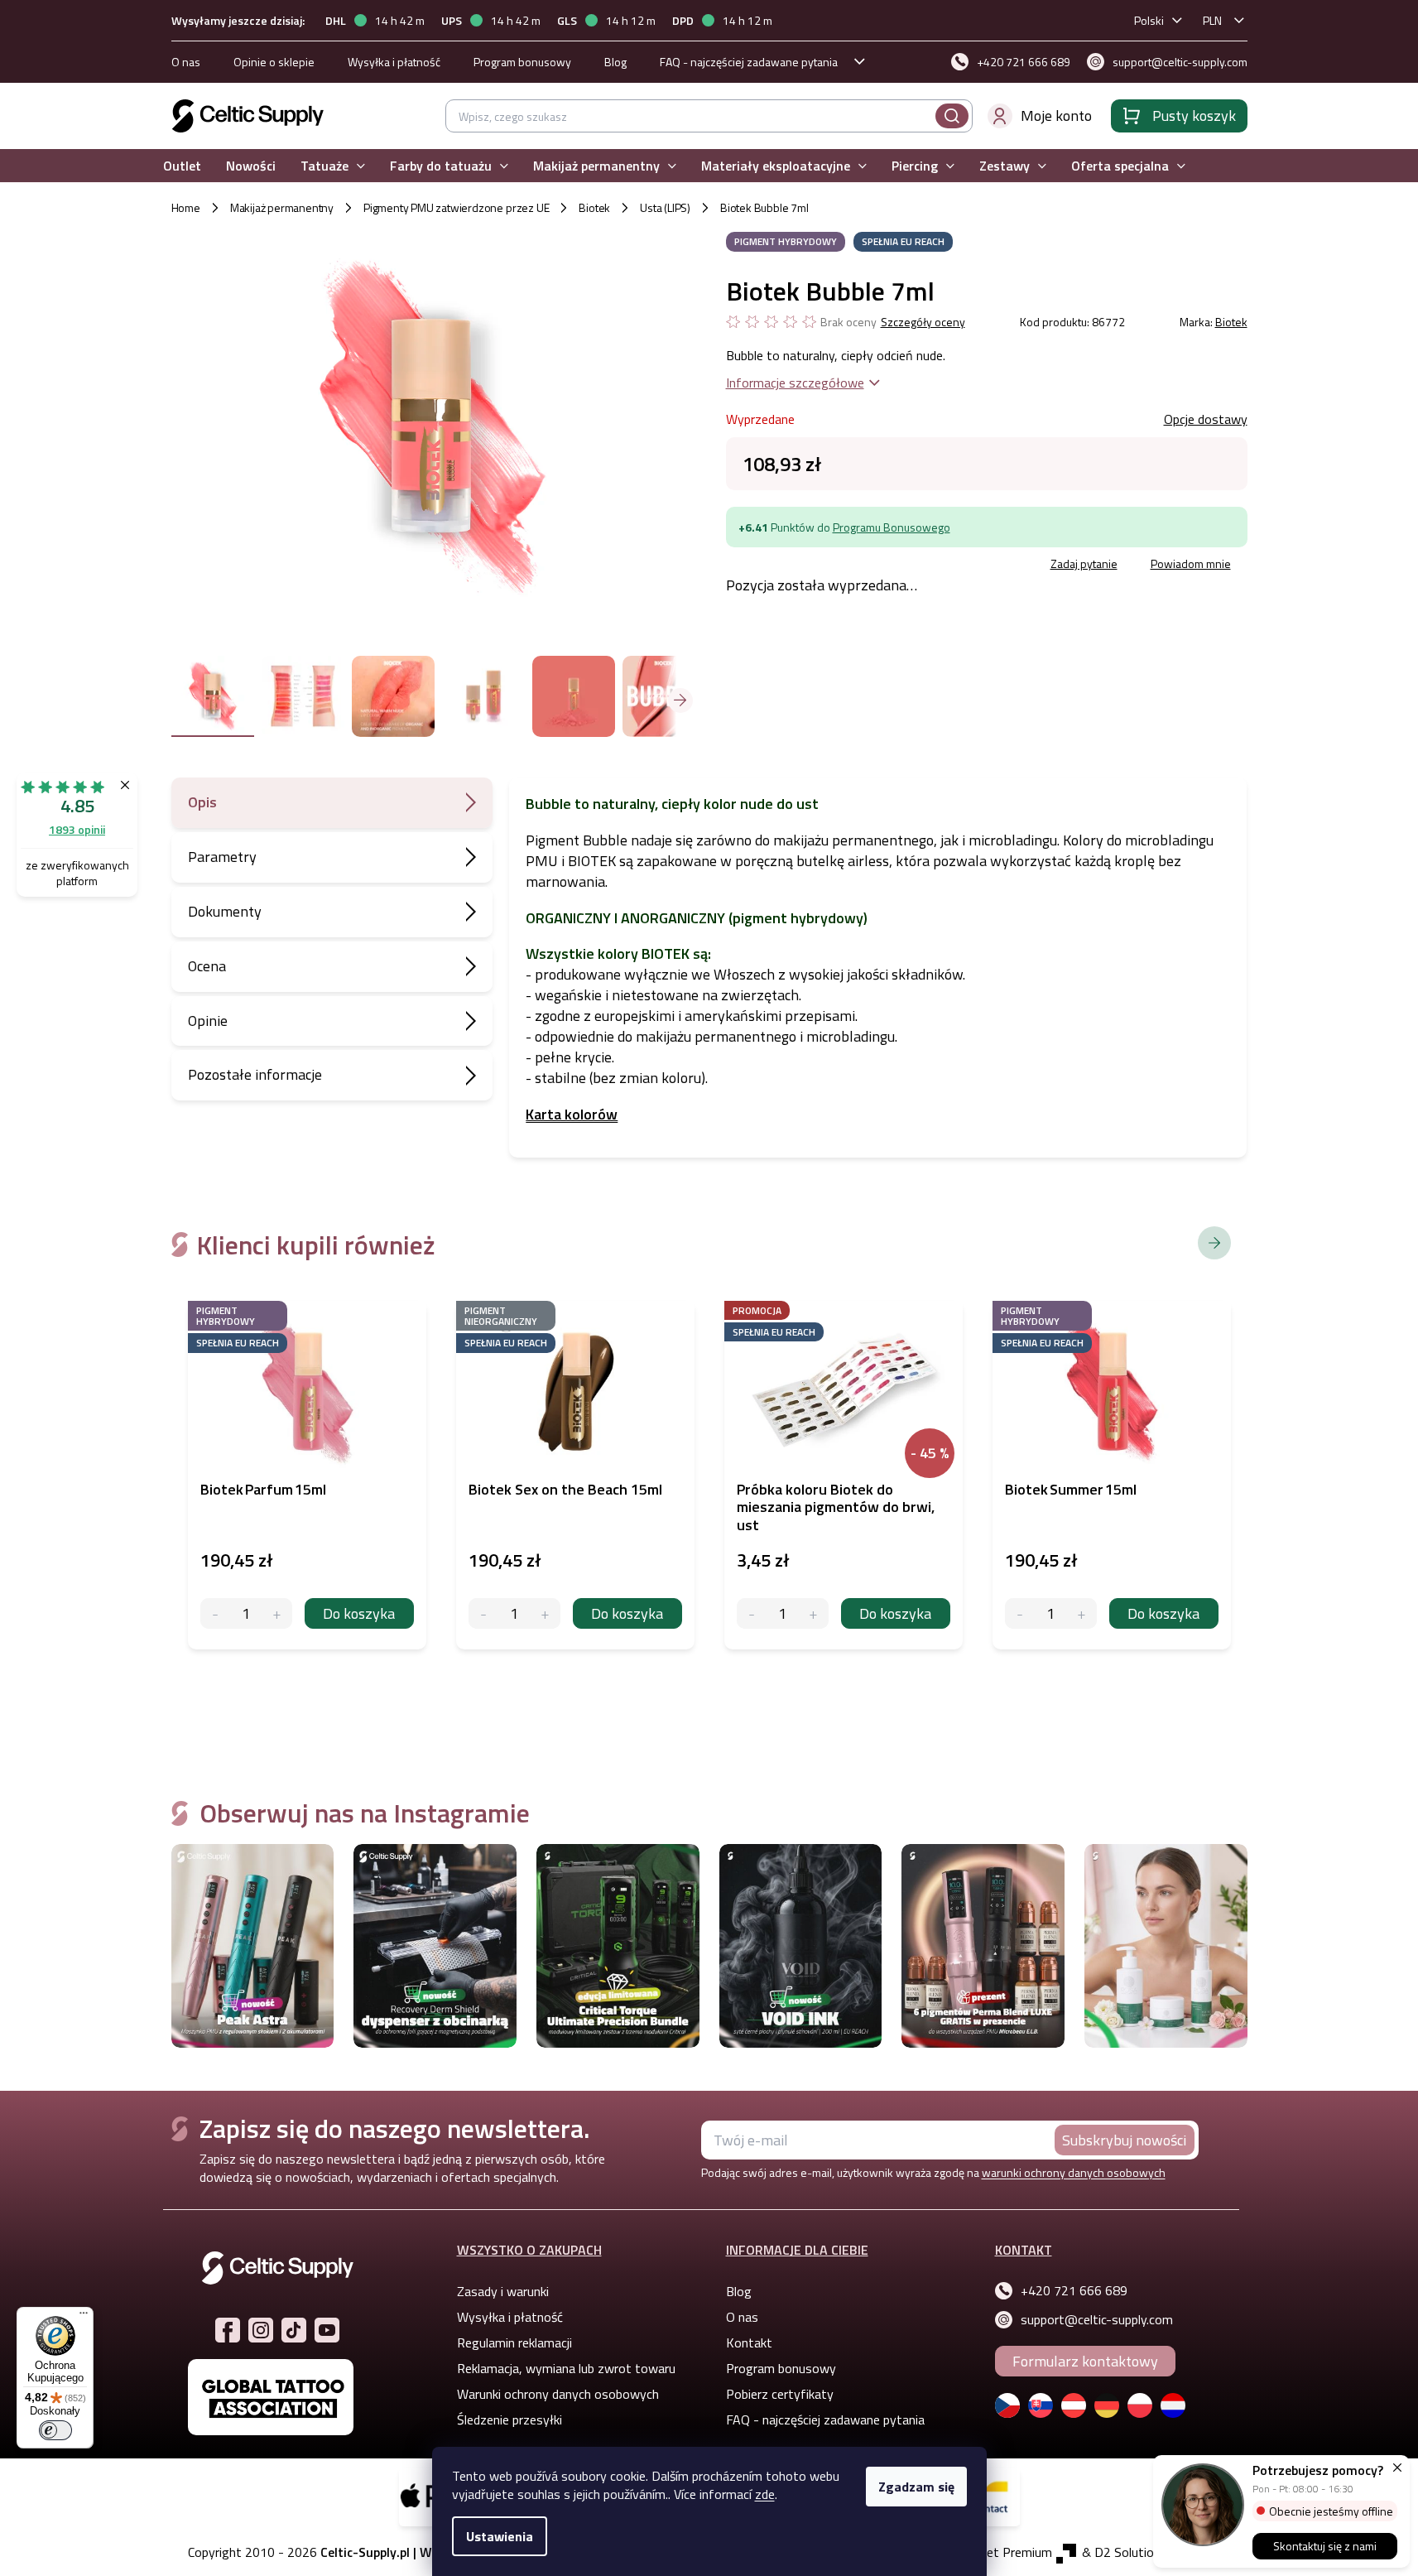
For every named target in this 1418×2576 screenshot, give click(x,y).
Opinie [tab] (208, 1021)
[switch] (55, 2430)
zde (765, 2494)
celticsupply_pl (261, 2330)
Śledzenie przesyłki (510, 2420)
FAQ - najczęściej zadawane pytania (749, 62)
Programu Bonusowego (892, 527)
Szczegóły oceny (923, 322)
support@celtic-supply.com (1097, 2319)
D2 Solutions (1131, 2552)
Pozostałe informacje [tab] (255, 1074)
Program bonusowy (522, 62)
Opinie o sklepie (274, 62)
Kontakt (749, 2342)
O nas (186, 62)
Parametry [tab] (222, 857)
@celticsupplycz (294, 2330)
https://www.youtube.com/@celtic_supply (327, 2330)
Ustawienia (500, 2536)
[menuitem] (182, 166)
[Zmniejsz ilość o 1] (216, 1613)
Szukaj (952, 116)
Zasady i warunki (503, 2291)
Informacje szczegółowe (795, 383)
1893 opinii (77, 829)
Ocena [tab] (207, 966)
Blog (615, 62)
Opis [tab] (202, 802)
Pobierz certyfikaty (780, 2394)
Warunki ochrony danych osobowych (558, 2394)
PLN (1212, 20)
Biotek (1231, 322)
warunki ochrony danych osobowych (1074, 2172)
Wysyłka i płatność (394, 62)
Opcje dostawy (1206, 419)
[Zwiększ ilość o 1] (277, 1613)
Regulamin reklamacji (514, 2342)
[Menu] (84, 2317)
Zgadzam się (916, 2487)
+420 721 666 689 (1074, 2290)
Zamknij (851, 566)
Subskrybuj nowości (1124, 2140)
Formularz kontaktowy (1085, 2361)
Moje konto (1056, 116)
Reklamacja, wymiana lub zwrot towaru (566, 2368)
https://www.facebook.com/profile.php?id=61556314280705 (228, 2330)
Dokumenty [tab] (225, 911)
